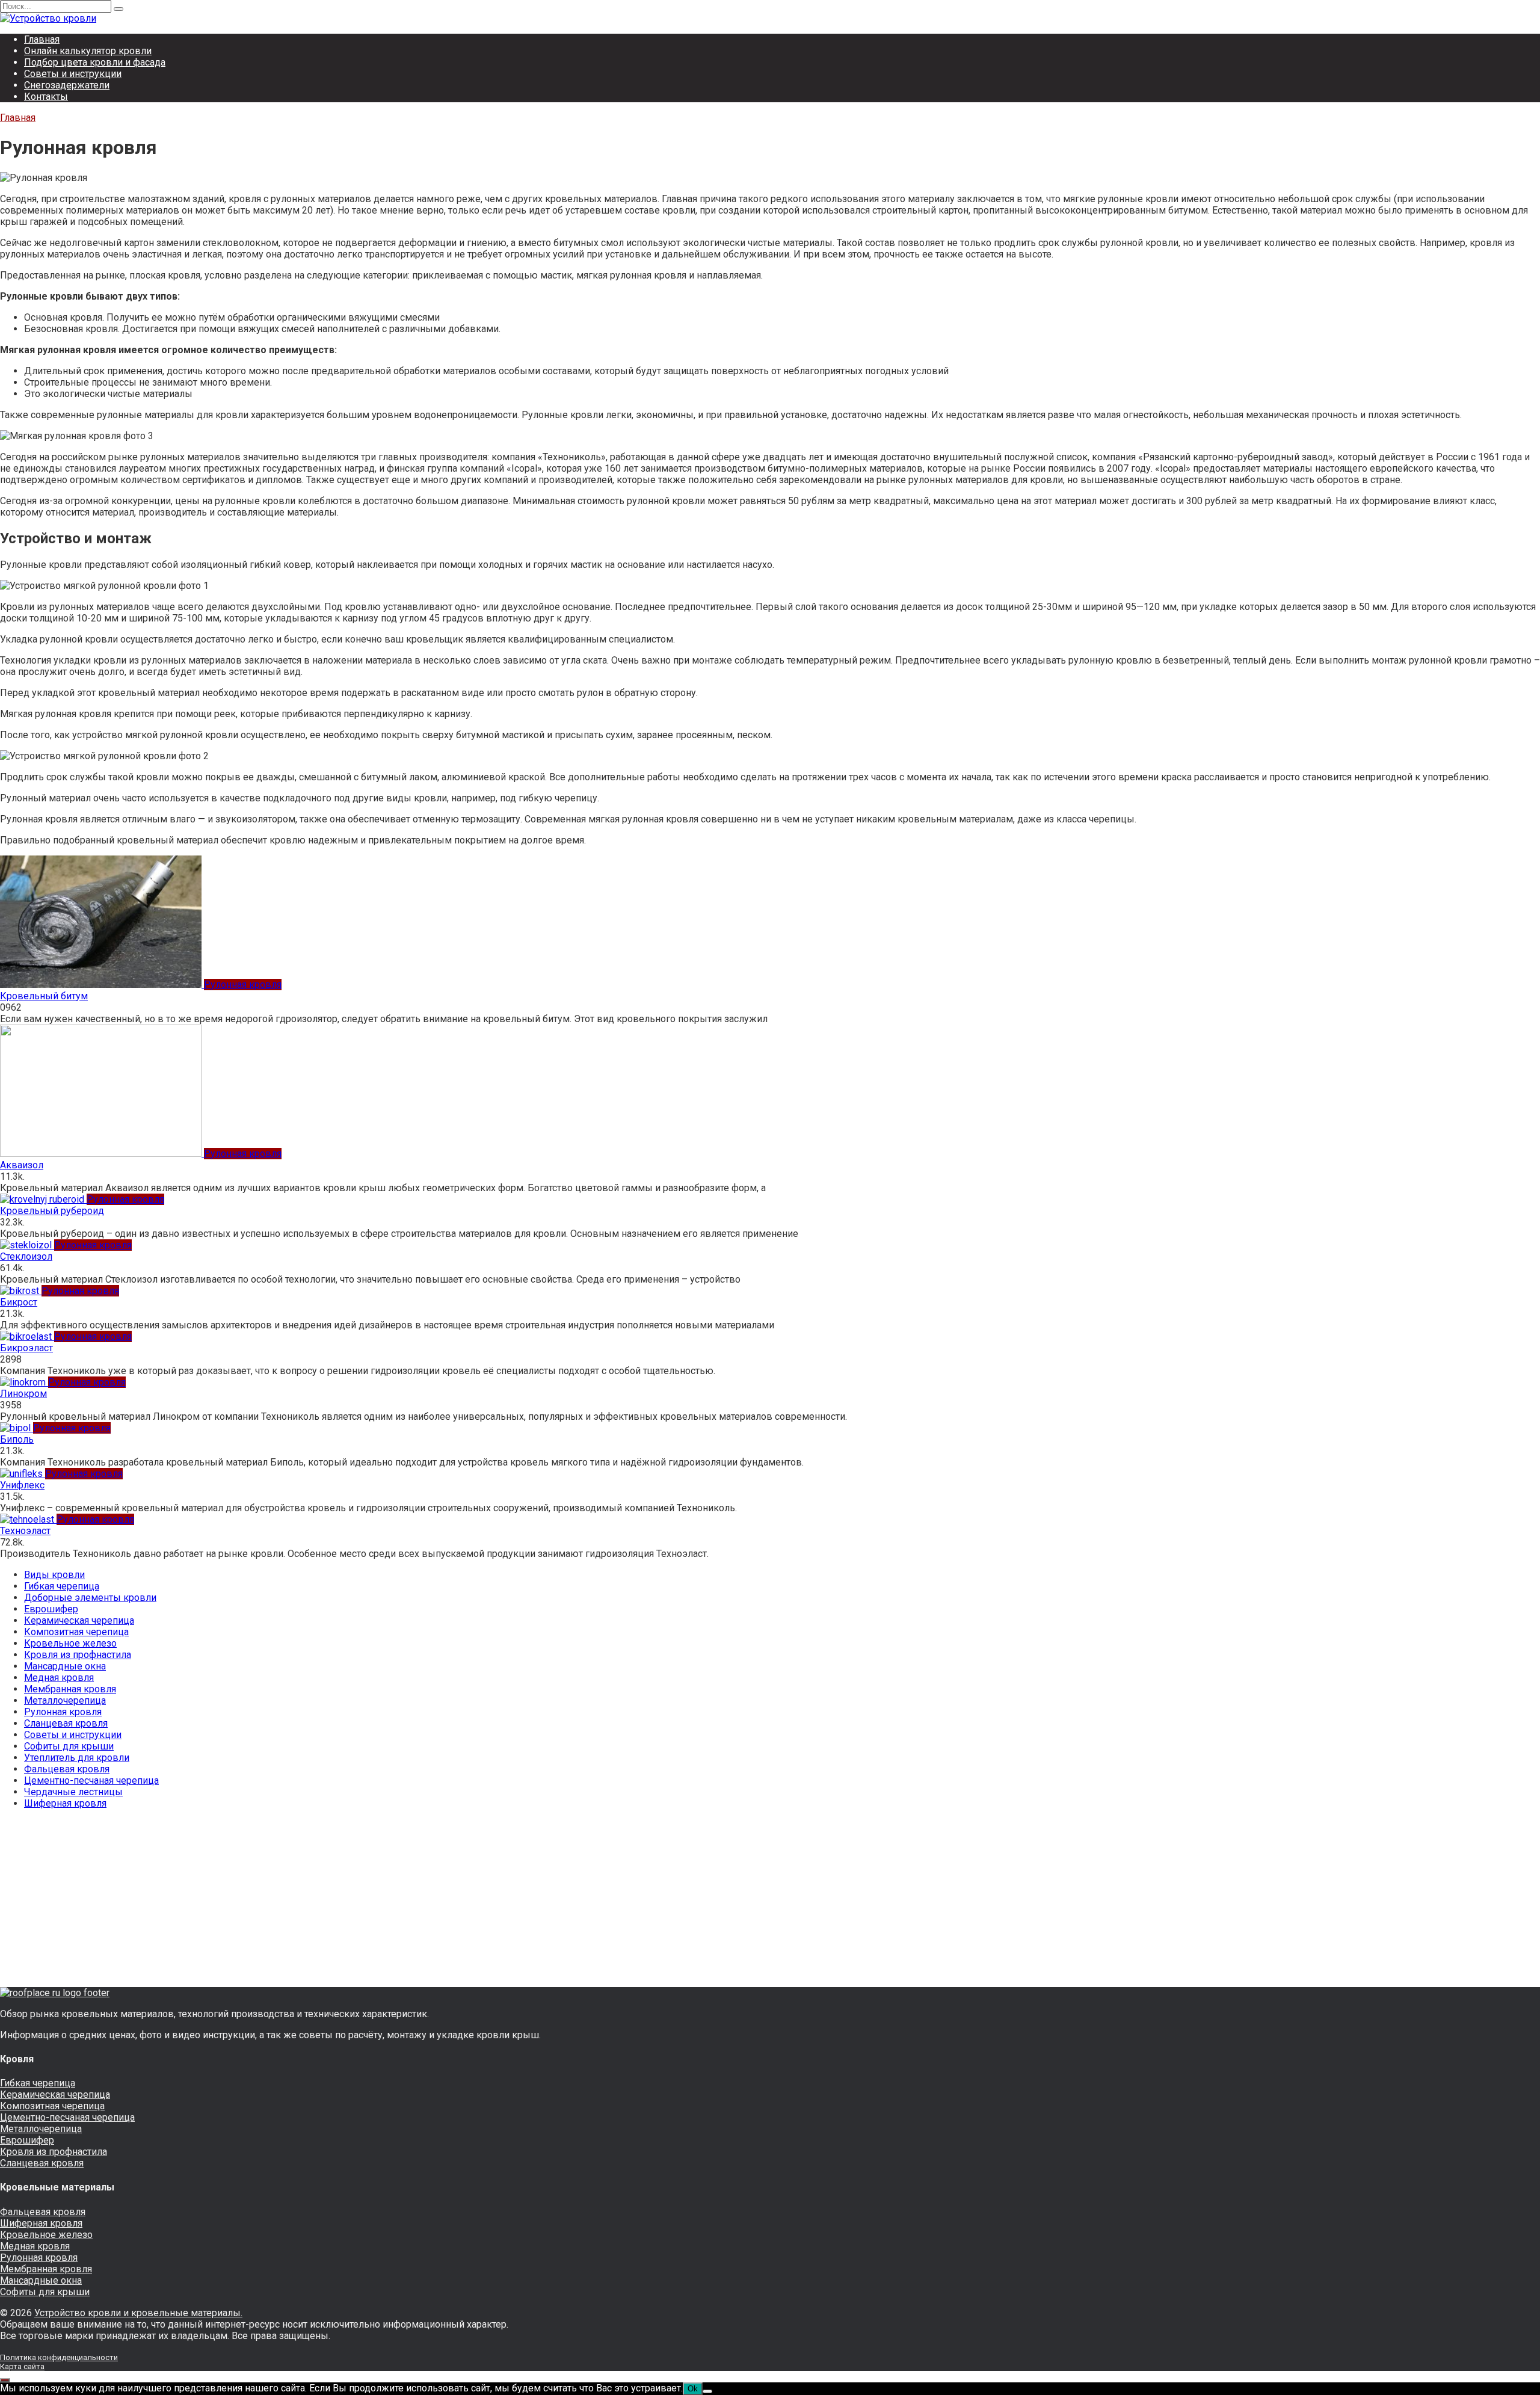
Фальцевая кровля (67, 1769)
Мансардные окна (65, 1666)
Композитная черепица (76, 1632)
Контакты (46, 97)
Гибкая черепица (62, 1586)
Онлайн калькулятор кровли (88, 51)
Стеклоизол (26, 1256)
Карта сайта (22, 2366)
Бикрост (19, 1302)
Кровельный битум (44, 996)
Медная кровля (59, 1678)
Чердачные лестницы (73, 1792)
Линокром (23, 1394)
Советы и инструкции (73, 74)
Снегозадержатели (67, 85)
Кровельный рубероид (52, 1211)
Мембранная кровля (70, 1689)
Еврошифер (51, 1609)
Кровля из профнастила (78, 1655)
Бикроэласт (26, 1348)
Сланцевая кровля (66, 1723)
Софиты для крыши (69, 1746)
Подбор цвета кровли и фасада (95, 62)
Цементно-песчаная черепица (91, 1780)
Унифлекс (22, 1485)
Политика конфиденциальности (59, 2357)
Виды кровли (54, 1575)
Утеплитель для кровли (77, 1758)
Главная (42, 39)
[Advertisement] (361, 1903)
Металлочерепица (65, 1700)
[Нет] (707, 2391)
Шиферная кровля (65, 1803)
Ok (693, 2389)
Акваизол (22, 1165)
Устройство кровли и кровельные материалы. (138, 2313)
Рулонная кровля (63, 1712)
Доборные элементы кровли (90, 1598)
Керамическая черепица (79, 1620)
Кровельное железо (70, 1643)
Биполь (17, 1439)
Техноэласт (25, 1531)
